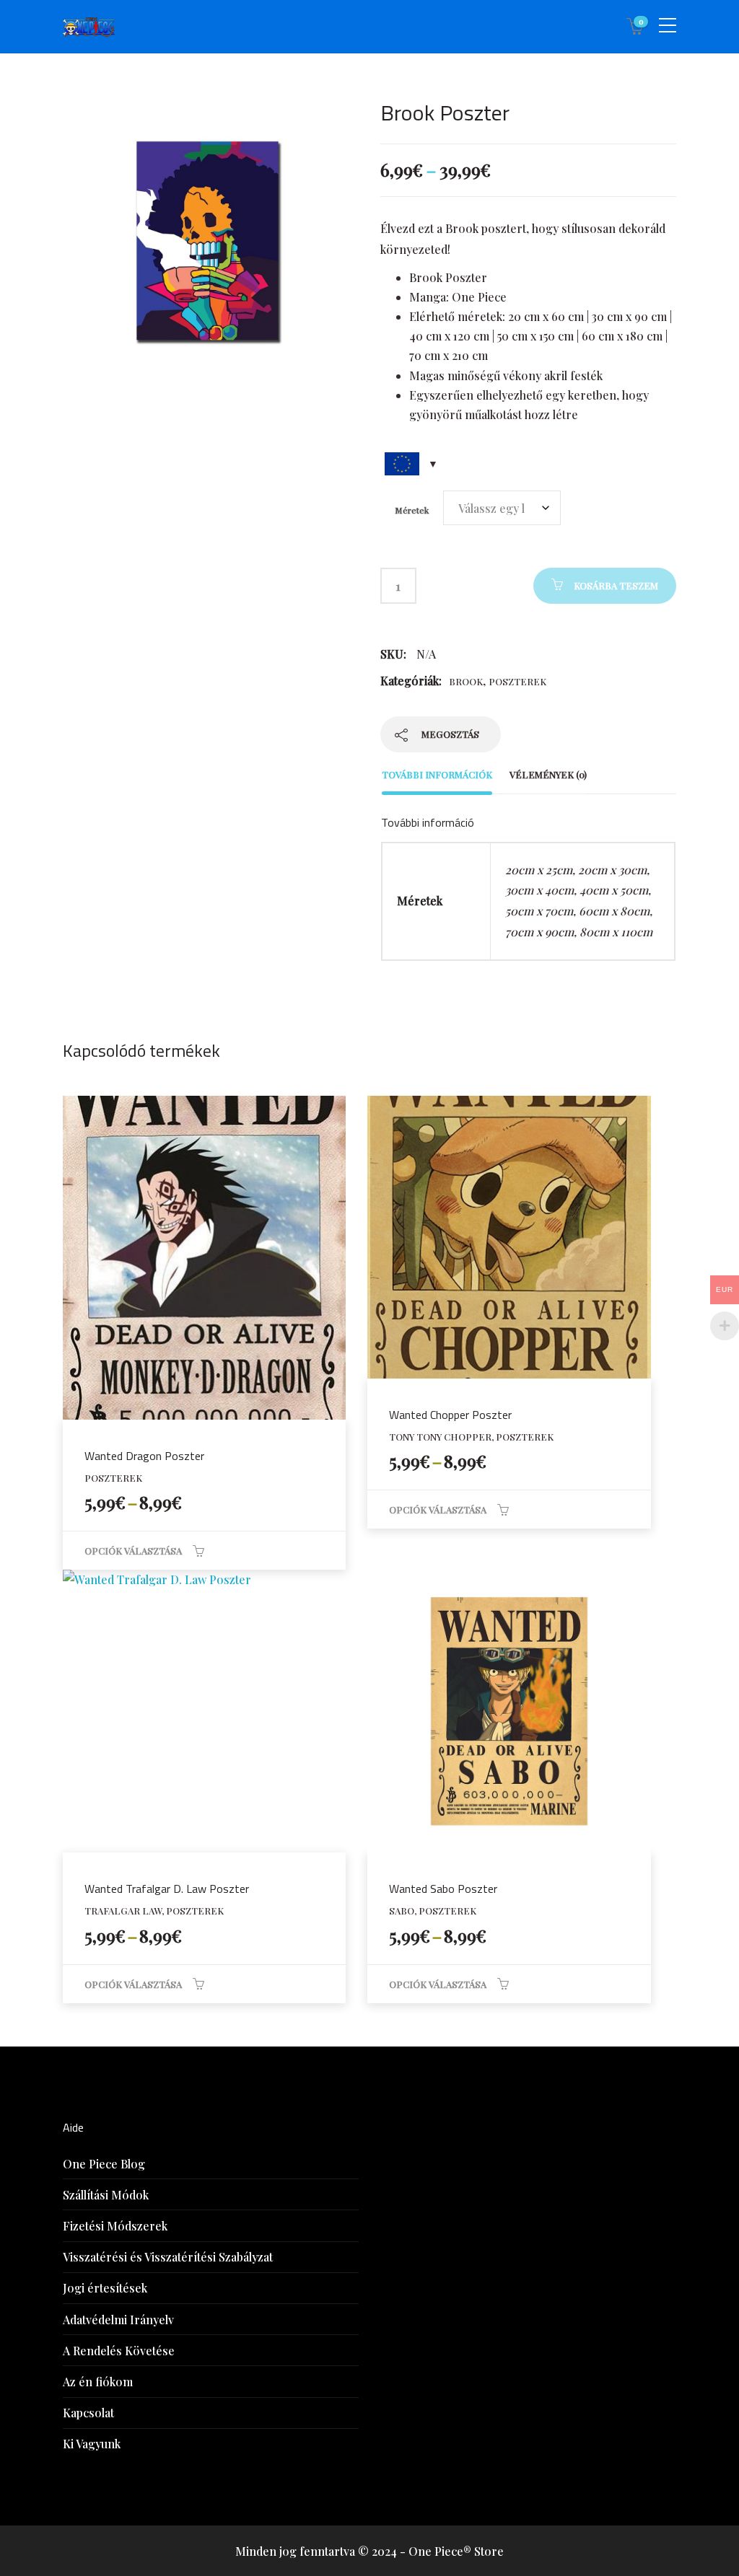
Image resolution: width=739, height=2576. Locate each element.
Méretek (412, 510)
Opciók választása (133, 1551)
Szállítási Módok (106, 2195)
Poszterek (517, 681)
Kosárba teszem (616, 585)
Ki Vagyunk (92, 2444)
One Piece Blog (104, 2164)
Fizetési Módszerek (115, 2226)
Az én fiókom (98, 2382)
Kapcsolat (88, 2413)
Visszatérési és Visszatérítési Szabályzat (168, 2257)
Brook (466, 681)
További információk (437, 774)
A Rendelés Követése (119, 2351)
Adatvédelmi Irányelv (118, 2320)
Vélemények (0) (548, 774)
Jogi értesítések (105, 2288)
